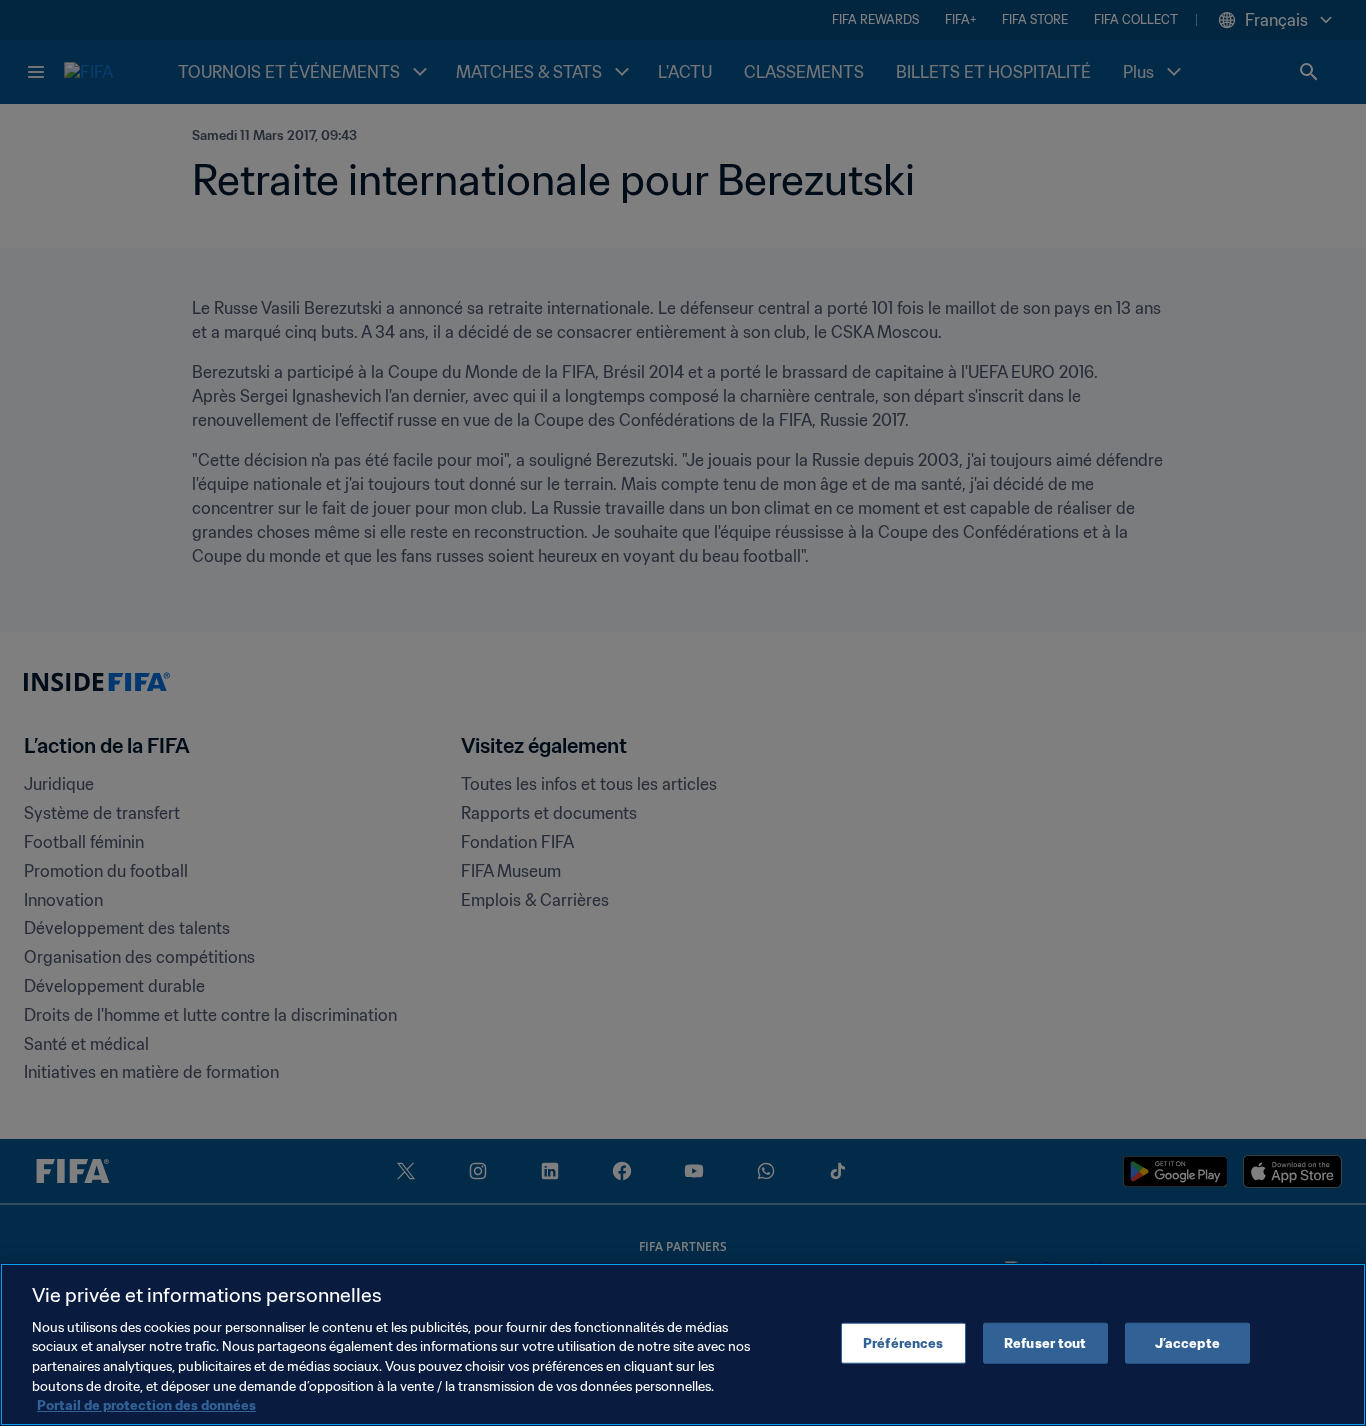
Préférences (903, 1342)
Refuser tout (1045, 1342)
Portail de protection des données (146, 1405)
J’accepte (1187, 1342)
